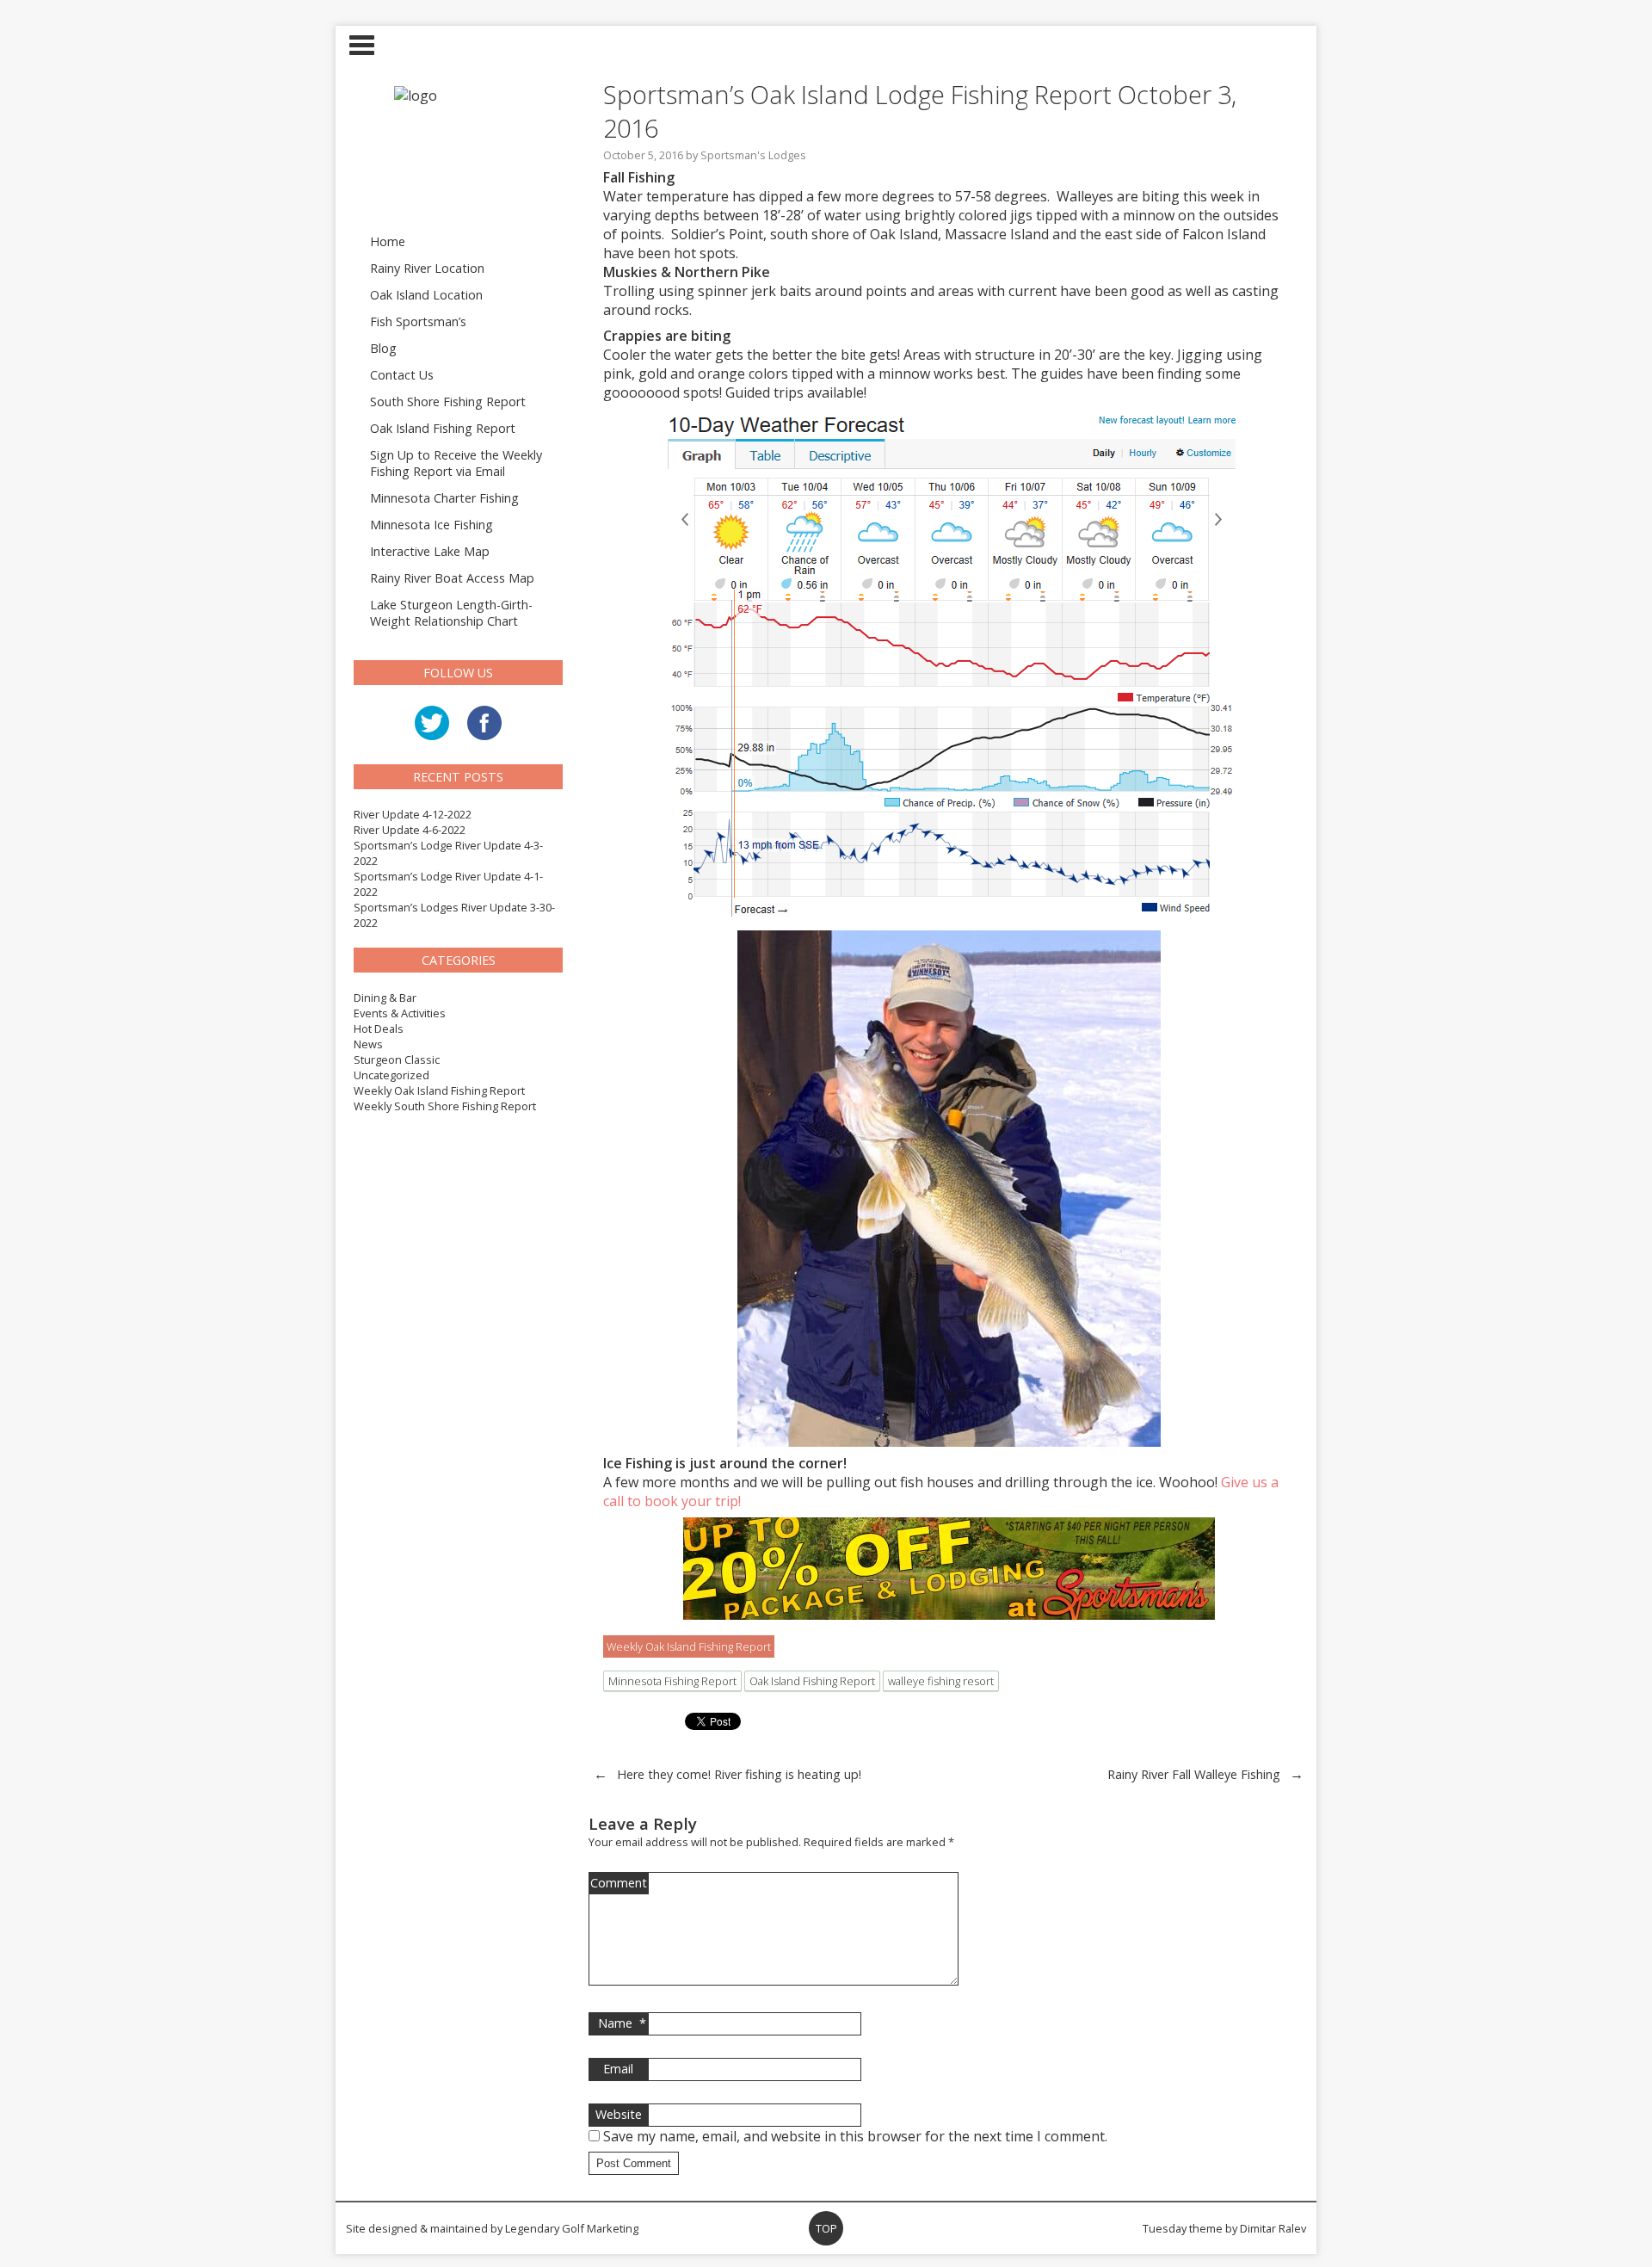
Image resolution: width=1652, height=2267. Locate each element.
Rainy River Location (427, 268)
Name (622, 2023)
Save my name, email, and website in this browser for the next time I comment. (855, 2136)
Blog (383, 348)
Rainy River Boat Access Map (452, 578)
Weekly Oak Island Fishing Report (439, 1090)
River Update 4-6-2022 (410, 830)
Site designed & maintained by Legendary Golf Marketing (492, 2228)
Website (619, 2114)
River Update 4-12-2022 (413, 814)
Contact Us (402, 375)
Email (618, 2069)
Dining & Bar (385, 998)
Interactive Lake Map (430, 551)
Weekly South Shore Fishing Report (445, 1106)
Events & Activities (400, 1013)
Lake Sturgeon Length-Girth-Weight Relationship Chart (451, 613)
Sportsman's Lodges (753, 155)
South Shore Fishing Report (448, 402)
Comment (619, 1883)
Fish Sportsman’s (418, 321)
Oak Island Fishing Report (443, 428)
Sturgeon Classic (397, 1059)
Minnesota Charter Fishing (444, 498)
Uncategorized (391, 1075)
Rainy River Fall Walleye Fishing (1194, 1774)
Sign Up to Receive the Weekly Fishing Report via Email (456, 463)
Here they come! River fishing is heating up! (739, 1774)
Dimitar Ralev (1273, 2228)
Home (388, 241)
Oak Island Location (426, 295)
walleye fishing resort (941, 1681)
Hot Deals (379, 1028)
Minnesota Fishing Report (672, 1681)
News (368, 1044)
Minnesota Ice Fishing (431, 525)
